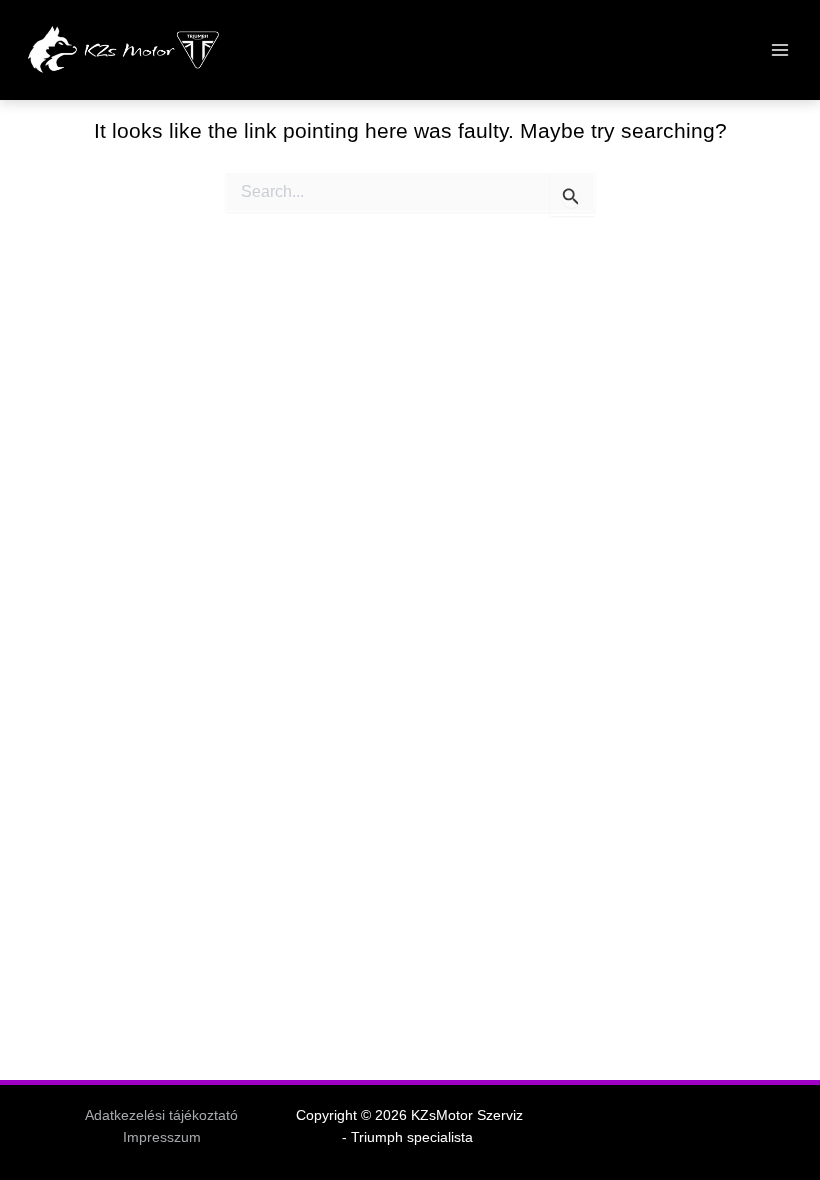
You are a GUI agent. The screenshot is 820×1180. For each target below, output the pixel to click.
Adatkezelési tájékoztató (161, 1115)
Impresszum (162, 1137)
